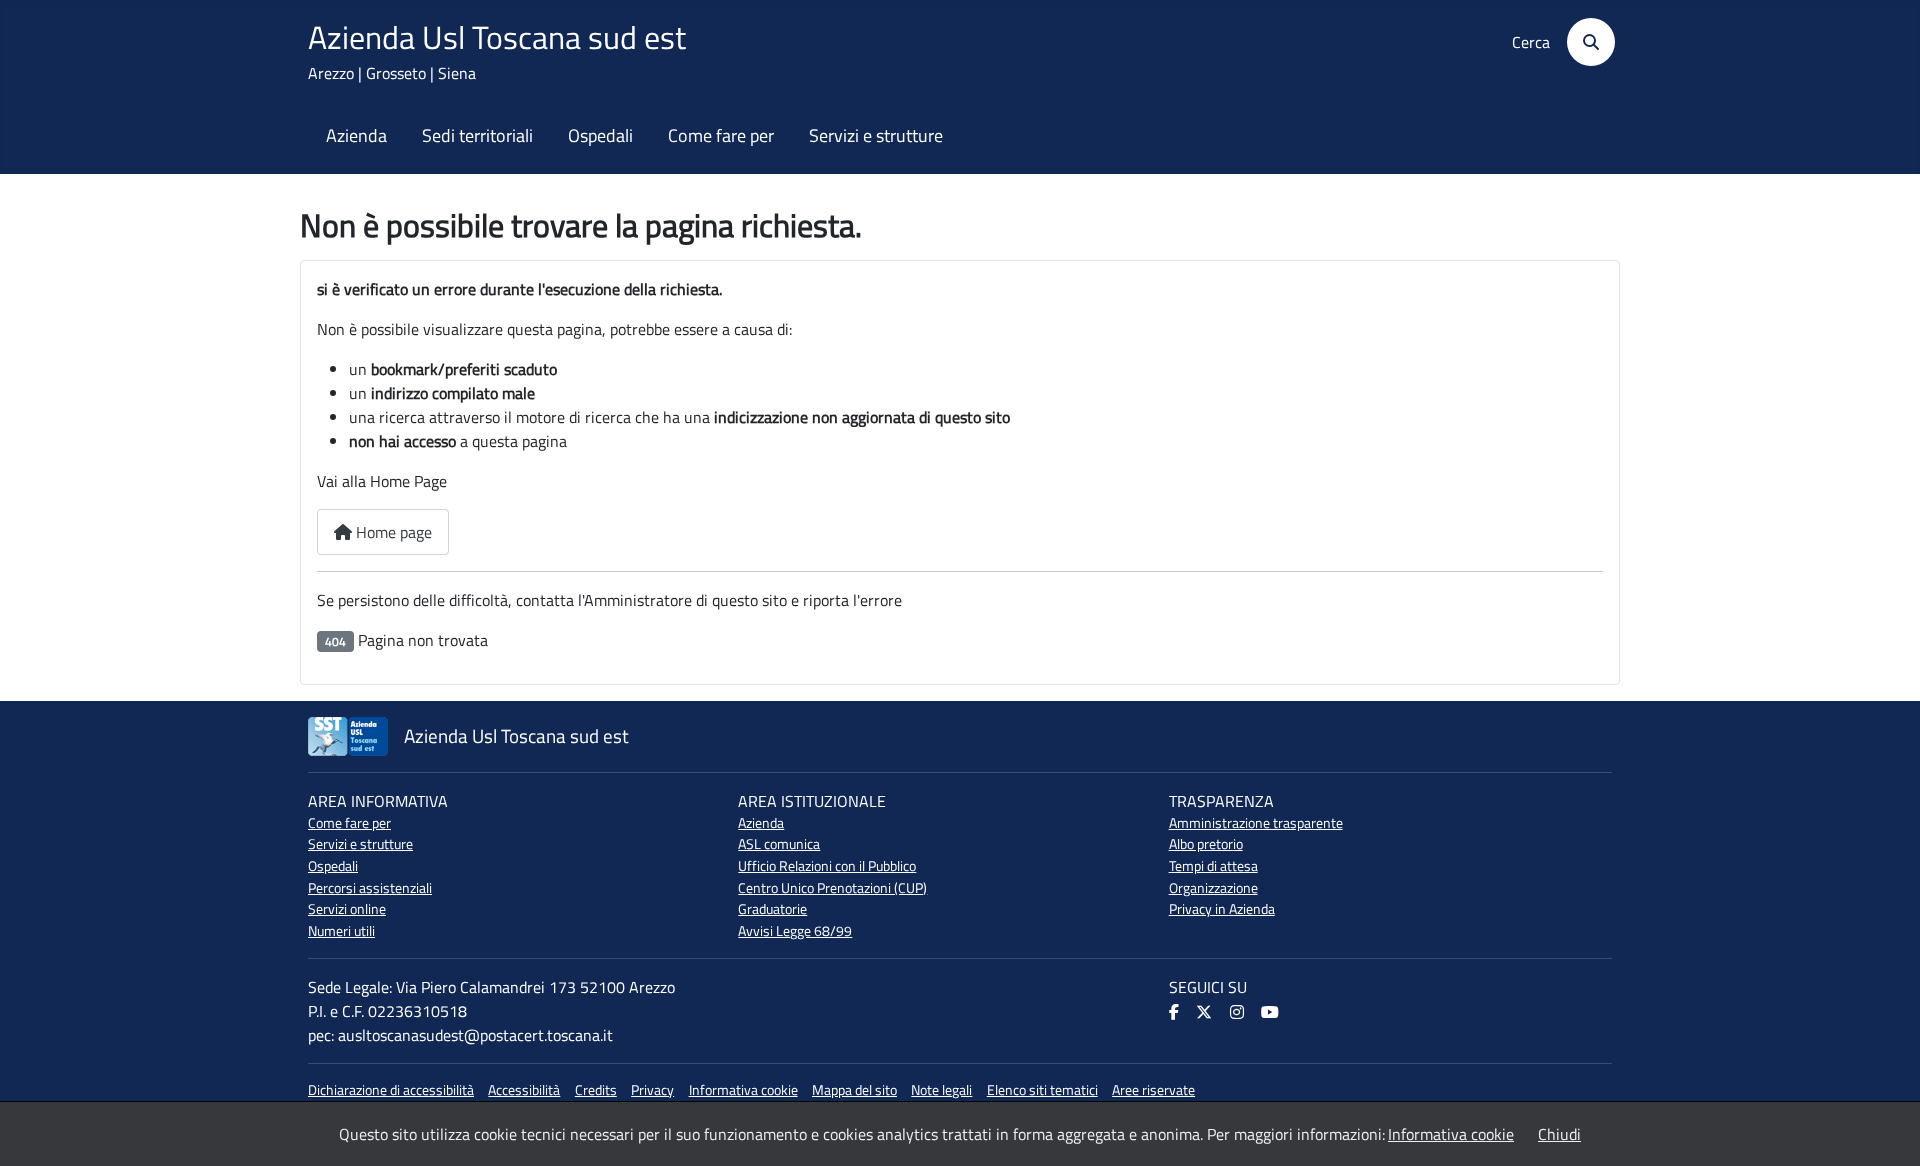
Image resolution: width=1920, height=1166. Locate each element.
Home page (392, 532)
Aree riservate (1153, 1090)
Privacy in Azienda (1222, 909)
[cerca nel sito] (1584, 42)
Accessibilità (524, 1090)
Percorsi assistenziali (370, 888)
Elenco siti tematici (1042, 1090)
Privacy (652, 1090)
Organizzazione (1213, 888)
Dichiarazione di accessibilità (391, 1090)
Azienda (356, 136)
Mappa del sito (854, 1090)
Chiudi (1559, 1134)
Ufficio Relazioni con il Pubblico (827, 866)
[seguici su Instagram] (1238, 1013)
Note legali (941, 1090)
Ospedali (600, 136)
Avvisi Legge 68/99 (795, 931)
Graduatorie (772, 909)
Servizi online (347, 909)
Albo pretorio (1206, 844)
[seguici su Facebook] (1175, 1013)
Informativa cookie (743, 1090)
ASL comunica (779, 844)
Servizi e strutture (876, 136)
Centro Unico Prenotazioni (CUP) (832, 888)
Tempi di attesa (1213, 866)
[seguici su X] (1205, 1013)
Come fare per (721, 136)
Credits (596, 1090)
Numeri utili (341, 931)
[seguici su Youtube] (1271, 1013)
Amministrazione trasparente (1256, 823)
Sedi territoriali (477, 136)
